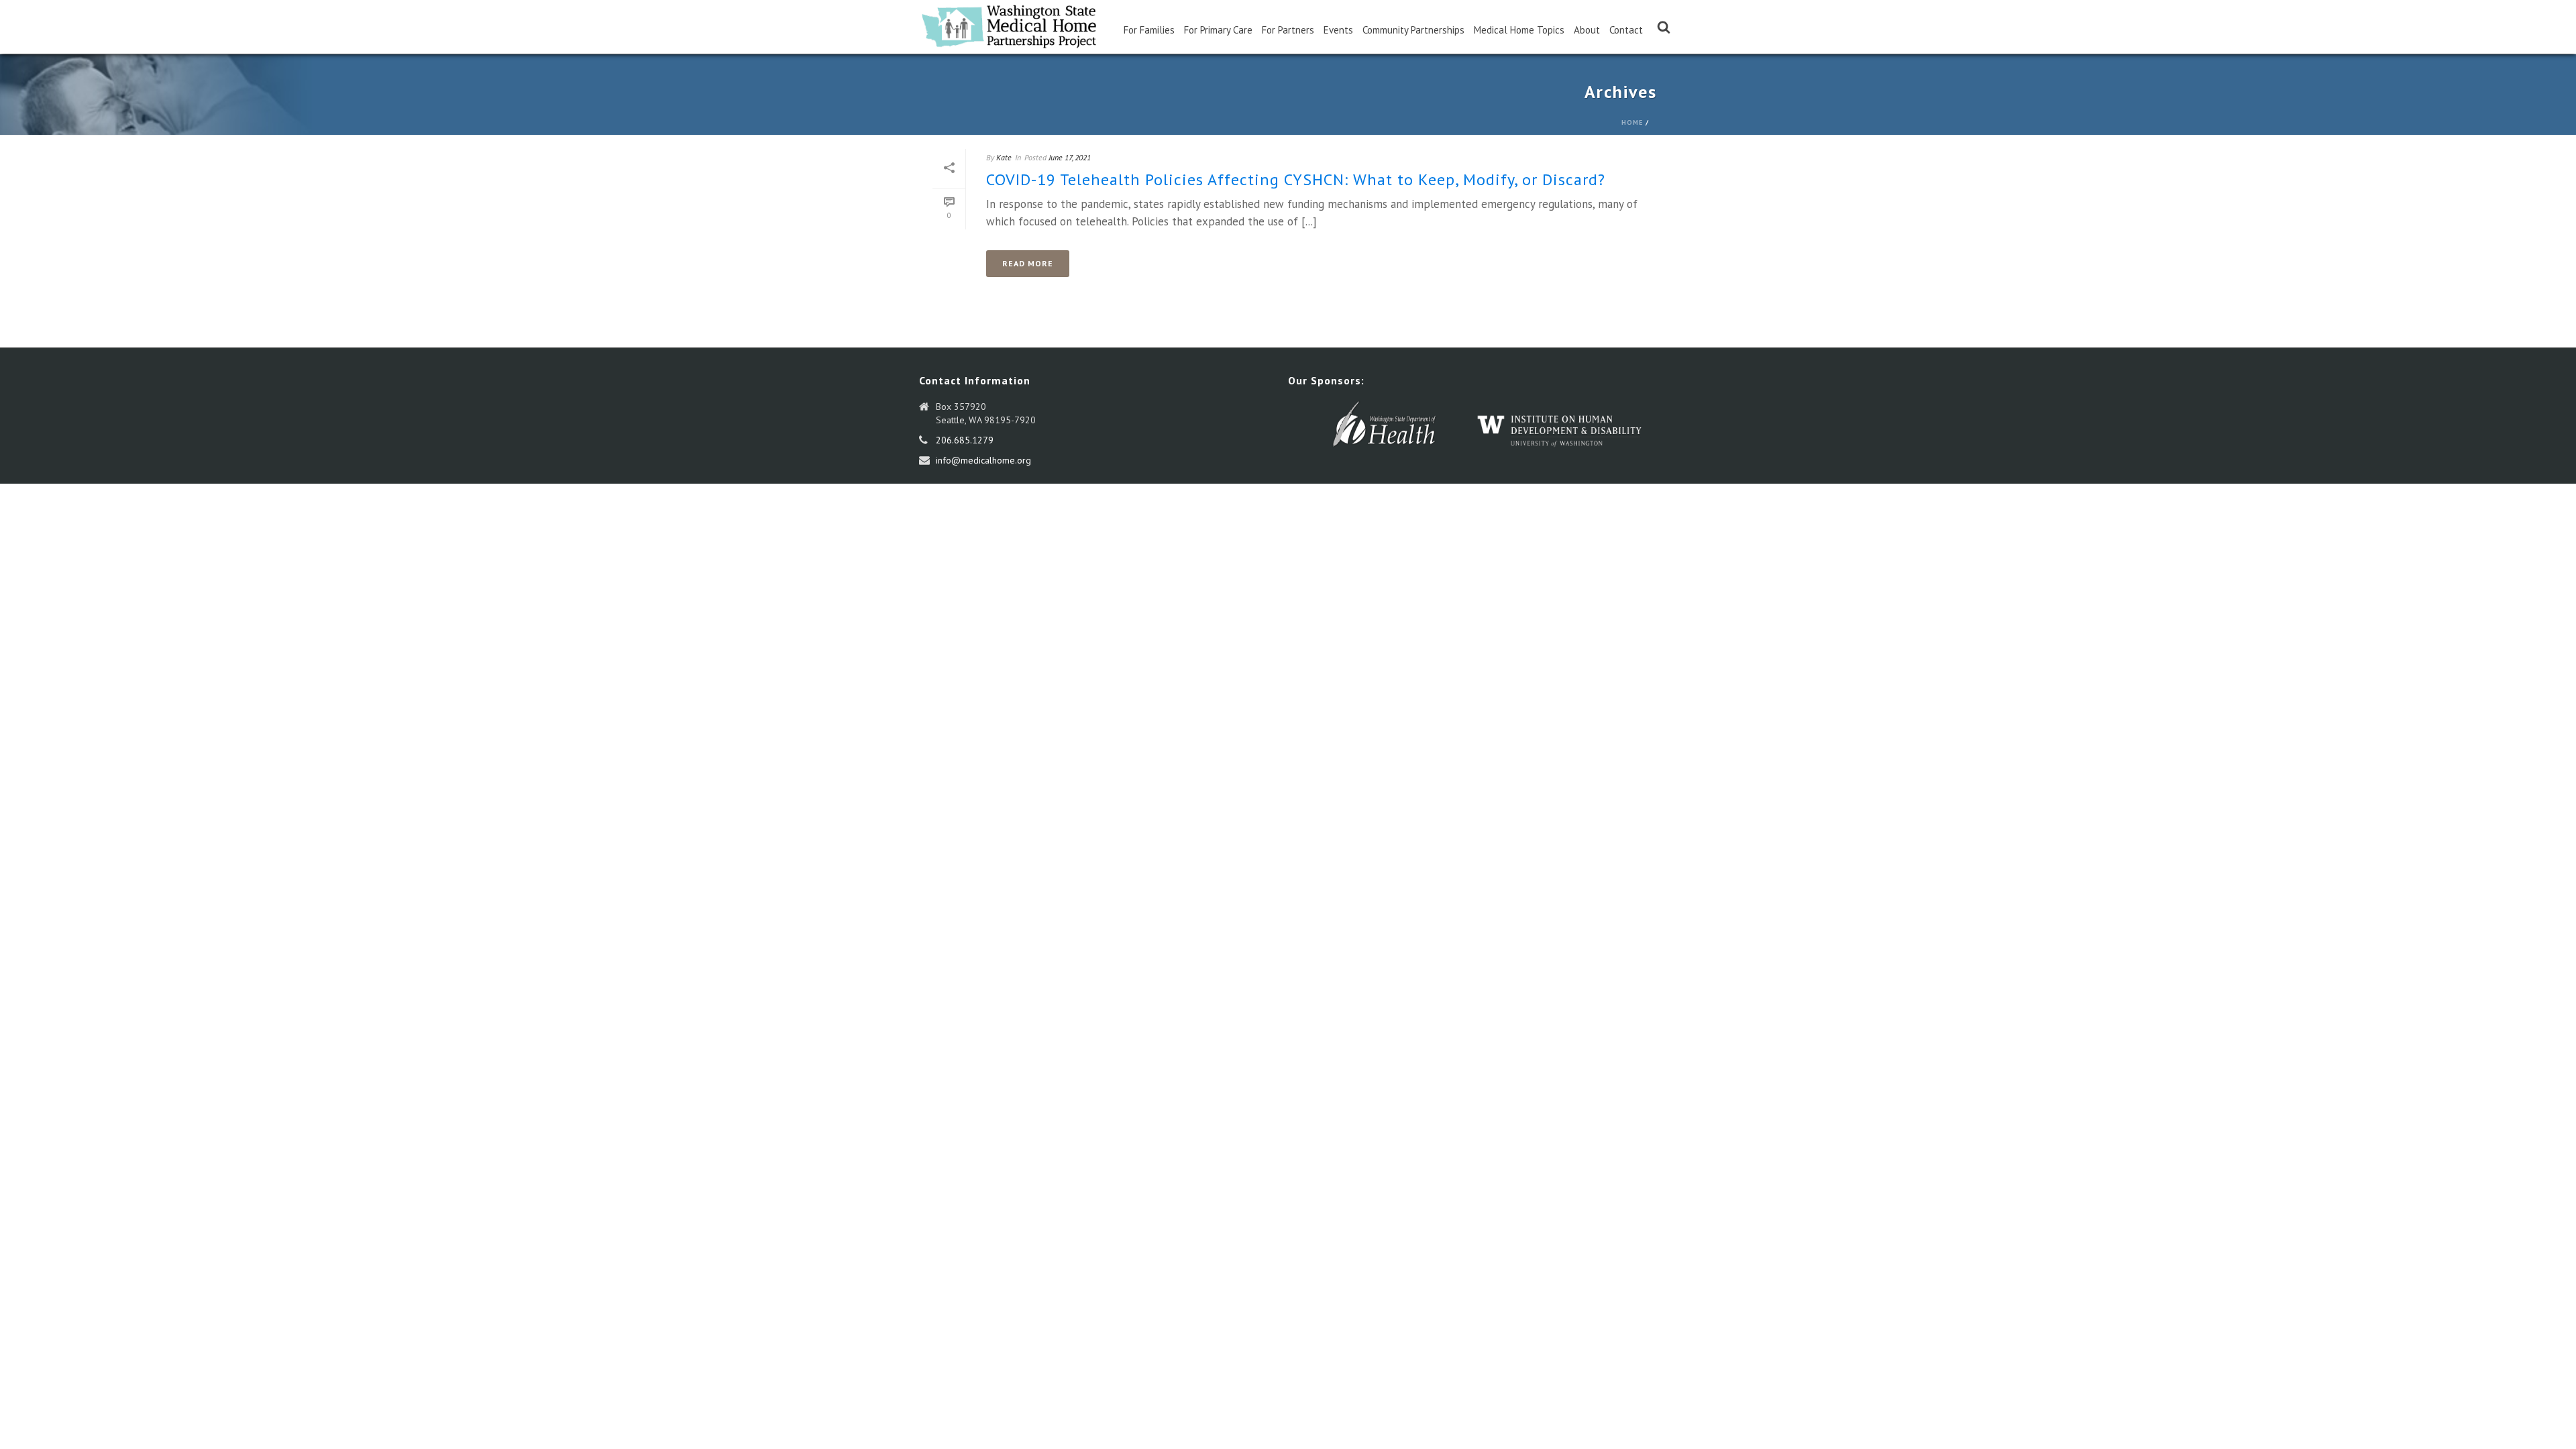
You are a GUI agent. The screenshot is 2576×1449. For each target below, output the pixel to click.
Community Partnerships (1413, 30)
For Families (1149, 30)
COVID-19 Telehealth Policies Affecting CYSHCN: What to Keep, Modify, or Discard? (1296, 179)
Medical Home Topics (1519, 30)
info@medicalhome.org (983, 460)
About (1587, 30)
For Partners (1288, 30)
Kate (1004, 157)
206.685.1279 (965, 440)
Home (1632, 122)
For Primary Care (1218, 30)
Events (1338, 30)
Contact (1626, 30)
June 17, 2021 (1070, 157)
